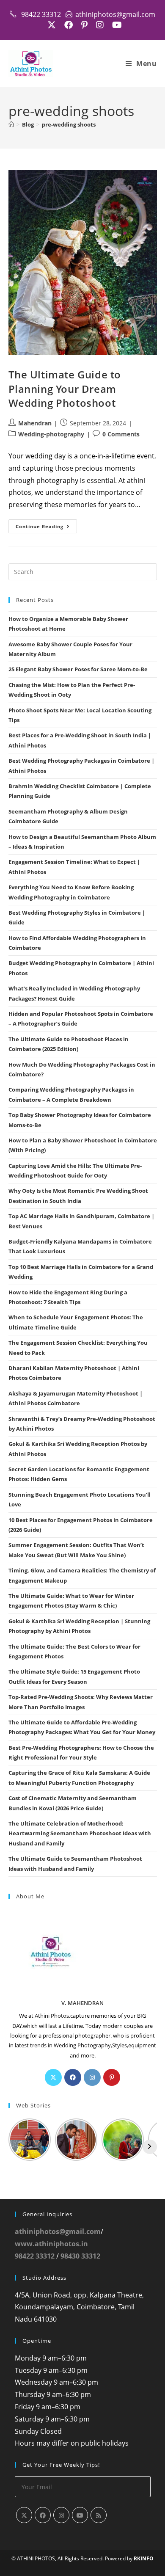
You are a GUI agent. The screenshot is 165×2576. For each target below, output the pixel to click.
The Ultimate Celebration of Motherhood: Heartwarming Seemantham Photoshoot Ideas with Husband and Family (80, 1833)
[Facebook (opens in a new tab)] (69, 25)
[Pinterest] (112, 2077)
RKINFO (144, 2558)
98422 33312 (35, 2256)
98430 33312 (80, 2256)
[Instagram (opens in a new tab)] (100, 25)
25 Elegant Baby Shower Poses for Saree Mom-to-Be (78, 669)
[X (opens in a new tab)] (52, 25)
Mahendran (35, 423)
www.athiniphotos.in (51, 2244)
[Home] (11, 124)
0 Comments (121, 434)
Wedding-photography (51, 434)
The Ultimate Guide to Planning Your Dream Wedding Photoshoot (65, 389)
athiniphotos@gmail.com (58, 2231)
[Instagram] (92, 2077)
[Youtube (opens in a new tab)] (115, 25)
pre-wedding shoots (69, 124)
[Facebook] (73, 2077)
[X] (53, 2077)
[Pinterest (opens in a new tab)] (84, 25)
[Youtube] (80, 2515)
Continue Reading (46, 528)
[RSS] (99, 2515)
